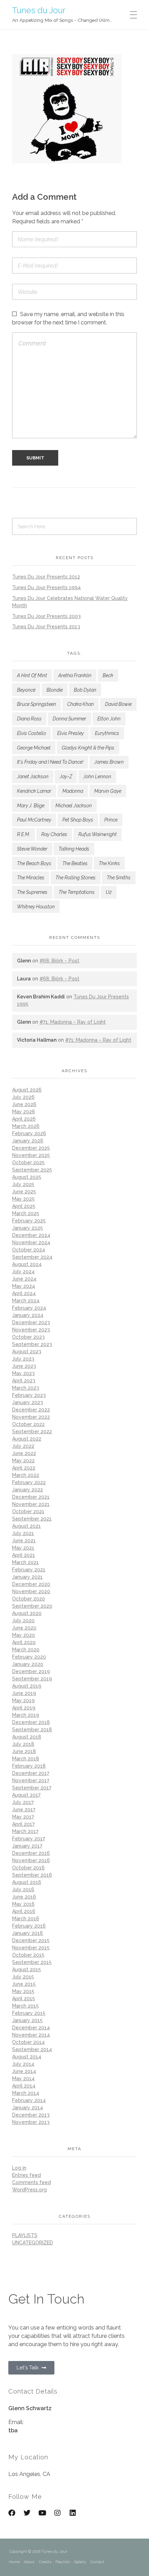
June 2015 (24, 1984)
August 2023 (27, 1352)
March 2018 (26, 1759)
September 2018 (32, 1730)
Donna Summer (69, 719)
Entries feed (27, 2175)
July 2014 (23, 2064)
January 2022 (28, 1490)
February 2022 (29, 1482)
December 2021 (31, 1497)
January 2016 (28, 1933)
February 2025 (29, 1221)
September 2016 (32, 1875)
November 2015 (31, 1948)
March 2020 (26, 1650)
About (29, 2562)
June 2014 (24, 2071)
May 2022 (23, 1461)
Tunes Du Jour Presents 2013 (46, 627)
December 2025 (31, 1148)
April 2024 (24, 1293)
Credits (45, 2562)
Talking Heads (74, 849)
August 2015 (27, 1969)
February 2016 (29, 1926)
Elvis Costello (32, 733)
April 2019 (24, 1708)
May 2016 (23, 1904)
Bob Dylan (85, 690)
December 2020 (31, 1584)
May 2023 (23, 1373)
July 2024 (23, 1272)
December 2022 (31, 1410)
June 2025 (24, 1192)
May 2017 (23, 1817)
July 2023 (23, 1359)
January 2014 (28, 2108)
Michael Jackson (74, 806)
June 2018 (24, 1751)
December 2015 (31, 1940)
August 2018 (27, 1737)
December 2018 (31, 1722)
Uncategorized (33, 2243)
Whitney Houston (36, 907)
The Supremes (32, 892)
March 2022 (26, 1475)
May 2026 (24, 1112)
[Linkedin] (73, 2513)
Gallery (80, 2562)
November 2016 (31, 1860)
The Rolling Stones (76, 878)
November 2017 (31, 1780)
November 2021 (31, 1504)
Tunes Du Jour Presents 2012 (46, 577)
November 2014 (31, 2035)
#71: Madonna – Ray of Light (73, 1022)
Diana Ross (29, 719)
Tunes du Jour (39, 10)
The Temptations (77, 892)
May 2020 (24, 1635)
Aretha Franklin (75, 675)
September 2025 (32, 1170)
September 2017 (32, 1788)
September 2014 (32, 2049)
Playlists (63, 2562)
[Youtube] (42, 2513)
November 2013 (31, 2122)
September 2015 (32, 1962)
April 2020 (24, 1642)
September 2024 (32, 1257)
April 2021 (24, 1555)
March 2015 (25, 2006)
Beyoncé (26, 690)
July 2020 (23, 1621)
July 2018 (23, 1744)
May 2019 (23, 1700)
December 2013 (31, 2115)
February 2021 (29, 1570)
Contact (97, 2562)
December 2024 (31, 1235)
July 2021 (23, 1533)
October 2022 (28, 1424)
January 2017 (27, 1846)
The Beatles (75, 863)
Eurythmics (107, 733)
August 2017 (26, 1795)
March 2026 (26, 1126)
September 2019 (32, 1679)
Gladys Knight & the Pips (88, 748)
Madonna (73, 791)
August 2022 (27, 1439)
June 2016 (24, 1897)
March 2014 (26, 2093)
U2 (109, 892)
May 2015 (23, 1991)
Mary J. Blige (31, 806)
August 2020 (27, 1613)
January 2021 (27, 1577)
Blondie (55, 690)
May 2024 (24, 1286)
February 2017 (29, 1839)
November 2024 (31, 1242)
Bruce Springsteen (37, 704)
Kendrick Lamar (34, 791)
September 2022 (32, 1431)
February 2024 (29, 1308)
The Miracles (31, 878)
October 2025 (28, 1163)
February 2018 (29, 1766)
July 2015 (23, 1977)
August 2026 (27, 1090)
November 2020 (31, 1591)
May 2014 (23, 2079)
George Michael (34, 748)
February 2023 (29, 1395)
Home (14, 2562)
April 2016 (24, 1911)
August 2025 (27, 1177)
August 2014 (27, 2057)
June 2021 (24, 1541)
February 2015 (29, 2013)
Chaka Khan (81, 704)
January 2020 (28, 1664)
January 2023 (28, 1402)
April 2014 (24, 2086)
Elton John (109, 719)
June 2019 (24, 1693)
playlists (25, 2235)
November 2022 (31, 1417)
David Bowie (118, 704)
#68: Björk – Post (59, 961)
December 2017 (31, 1773)
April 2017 (23, 1824)
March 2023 (26, 1388)
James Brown (109, 762)
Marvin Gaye (108, 791)
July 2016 (23, 1890)
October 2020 (29, 1599)
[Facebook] (12, 2513)
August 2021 (27, 1526)
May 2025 (23, 1199)
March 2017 (25, 1831)
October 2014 (28, 2042)
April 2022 (24, 1468)
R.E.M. (24, 834)
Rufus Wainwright (98, 834)
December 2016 (31, 1853)
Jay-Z (66, 777)
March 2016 (26, 1919)
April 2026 (24, 1119)
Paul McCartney (34, 820)
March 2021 (25, 1562)
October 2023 (28, 1337)
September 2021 (32, 1519)
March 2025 (26, 1213)
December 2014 (31, 2028)
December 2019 (31, 1671)
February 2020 (29, 1657)
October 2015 (28, 1955)
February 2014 (29, 2100)
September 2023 (32, 1344)
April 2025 (24, 1206)
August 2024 (27, 1264)
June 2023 (24, 1366)
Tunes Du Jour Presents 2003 (46, 616)
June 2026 (24, 1104)
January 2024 (28, 1315)
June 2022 (24, 1453)
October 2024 (29, 1250)
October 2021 (28, 1511)
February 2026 (29, 1133)
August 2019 (27, 1686)
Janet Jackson (33, 777)
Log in (19, 2168)
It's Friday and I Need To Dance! (50, 762)
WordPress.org (29, 2190)
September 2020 (32, 1606)
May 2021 (23, 1548)
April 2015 (24, 1999)
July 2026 (23, 1097)
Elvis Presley (71, 733)
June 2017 (24, 1810)
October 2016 (28, 1868)
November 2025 (31, 1155)
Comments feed (32, 2182)
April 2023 (24, 1381)
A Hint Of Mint (32, 675)
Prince (111, 820)
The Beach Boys (34, 863)
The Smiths (119, 878)
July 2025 (23, 1184)
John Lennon (97, 777)
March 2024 (26, 1301)
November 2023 (31, 1330)
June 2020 (24, 1628)
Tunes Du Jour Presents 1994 (46, 587)
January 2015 (27, 2020)
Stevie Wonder (32, 849)
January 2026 (28, 1141)
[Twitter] (27, 2513)
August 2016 (27, 1882)
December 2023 (31, 1322)
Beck (108, 675)
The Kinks (109, 863)
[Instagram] (58, 2513)
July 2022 (23, 1446)
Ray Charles (54, 834)
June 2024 (24, 1279)
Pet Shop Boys (78, 820)
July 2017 (23, 1802)
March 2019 (26, 1715)
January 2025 (28, 1228)
